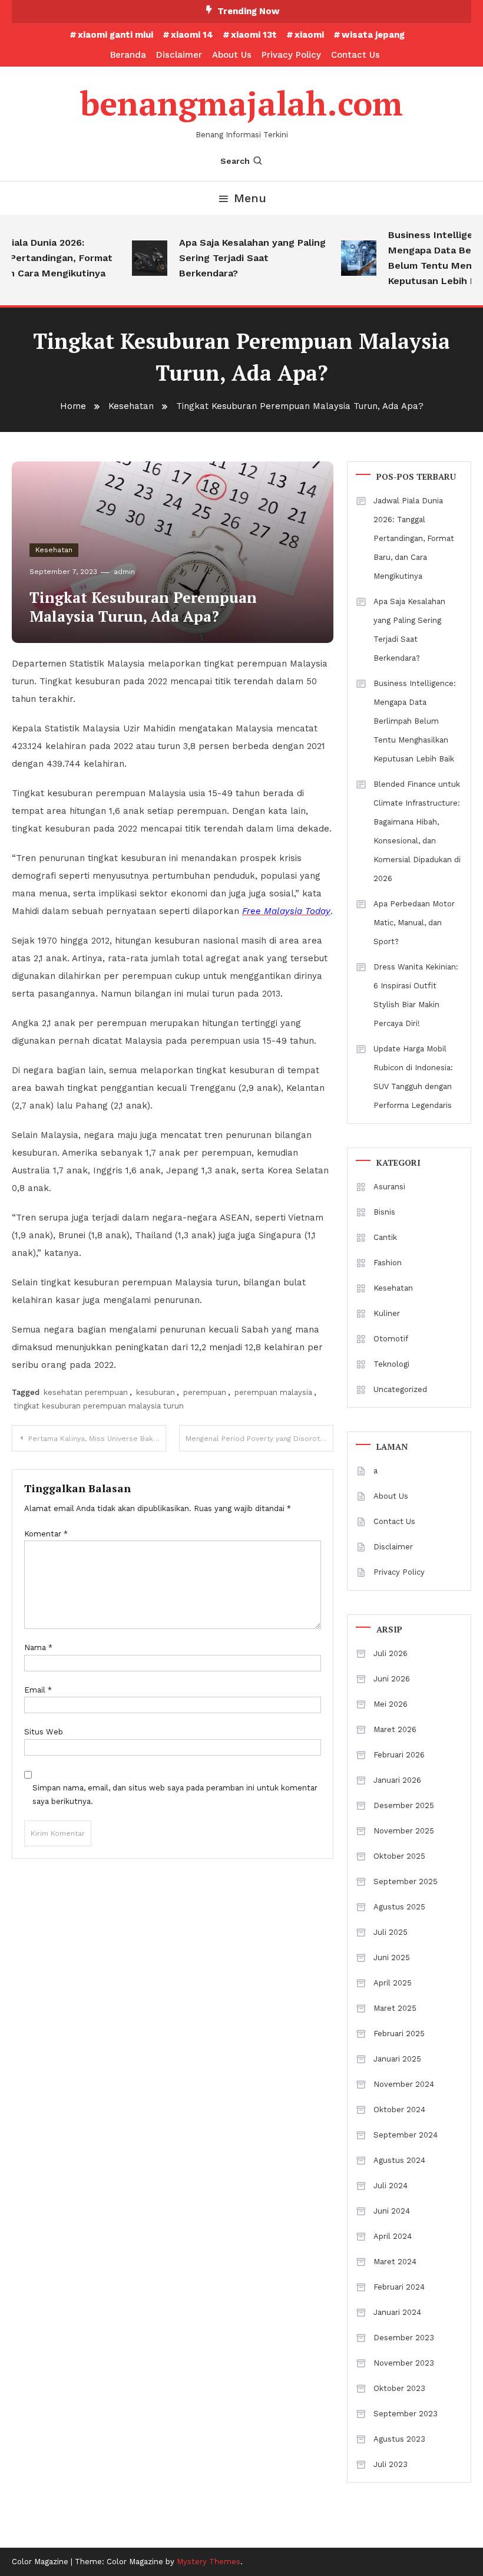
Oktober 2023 (399, 2388)
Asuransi (389, 1187)
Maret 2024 (395, 2262)
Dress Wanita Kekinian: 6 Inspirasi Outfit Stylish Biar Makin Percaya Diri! (416, 995)
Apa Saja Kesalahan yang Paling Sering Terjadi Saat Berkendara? (242, 258)
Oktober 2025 (399, 1856)
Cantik (385, 1237)
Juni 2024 (392, 2211)
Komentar (46, 1534)
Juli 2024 (391, 2186)
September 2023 (406, 2414)
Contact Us (355, 55)
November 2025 (404, 1831)
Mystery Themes (209, 2562)
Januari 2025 (397, 2059)
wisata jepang (373, 35)
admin (124, 572)
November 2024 (404, 2084)
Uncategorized (400, 1389)
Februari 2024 (399, 2287)
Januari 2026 (397, 1780)
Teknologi (391, 1364)
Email (38, 1690)
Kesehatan (54, 550)
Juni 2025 (392, 1957)
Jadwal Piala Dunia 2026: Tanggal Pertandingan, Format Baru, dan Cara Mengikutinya (414, 538)
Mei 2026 (391, 1704)
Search (235, 161)
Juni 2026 (392, 1679)
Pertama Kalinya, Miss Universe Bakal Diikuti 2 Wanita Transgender (97, 1439)
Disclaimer (179, 55)
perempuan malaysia (273, 1392)
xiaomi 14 (192, 35)
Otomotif (391, 1339)
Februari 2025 (399, 2034)
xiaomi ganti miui (115, 35)
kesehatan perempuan (86, 1392)
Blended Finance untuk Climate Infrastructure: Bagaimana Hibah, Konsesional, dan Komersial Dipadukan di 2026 (417, 831)
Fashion (388, 1263)
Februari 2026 (399, 1755)
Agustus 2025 (399, 1907)
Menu (250, 198)
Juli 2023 (391, 2464)
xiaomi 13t (254, 35)
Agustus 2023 (399, 2439)
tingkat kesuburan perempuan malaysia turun (99, 1406)
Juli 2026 (391, 1653)
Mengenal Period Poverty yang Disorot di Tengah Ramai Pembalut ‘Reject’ (259, 1439)
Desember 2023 (404, 2338)
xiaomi (309, 35)
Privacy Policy (291, 55)
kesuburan (156, 1392)
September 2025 (406, 1881)
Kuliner (387, 1313)
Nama (38, 1647)
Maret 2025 (395, 2008)
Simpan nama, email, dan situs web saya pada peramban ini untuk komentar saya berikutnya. (175, 1795)
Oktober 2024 (399, 2110)
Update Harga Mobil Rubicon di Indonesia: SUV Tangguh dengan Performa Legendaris (413, 1077)
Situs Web (44, 1732)
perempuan (205, 1392)
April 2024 (393, 2236)
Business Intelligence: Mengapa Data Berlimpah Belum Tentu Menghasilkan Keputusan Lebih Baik (415, 721)
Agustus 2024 (399, 2160)
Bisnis (384, 1212)
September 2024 (406, 2135)
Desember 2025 (404, 1805)
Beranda (128, 55)
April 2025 (393, 1983)
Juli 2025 (391, 1932)
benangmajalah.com (241, 103)
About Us (232, 55)
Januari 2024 (397, 2312)
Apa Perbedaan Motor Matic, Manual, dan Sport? (414, 923)
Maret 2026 (395, 1729)
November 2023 (404, 2363)
